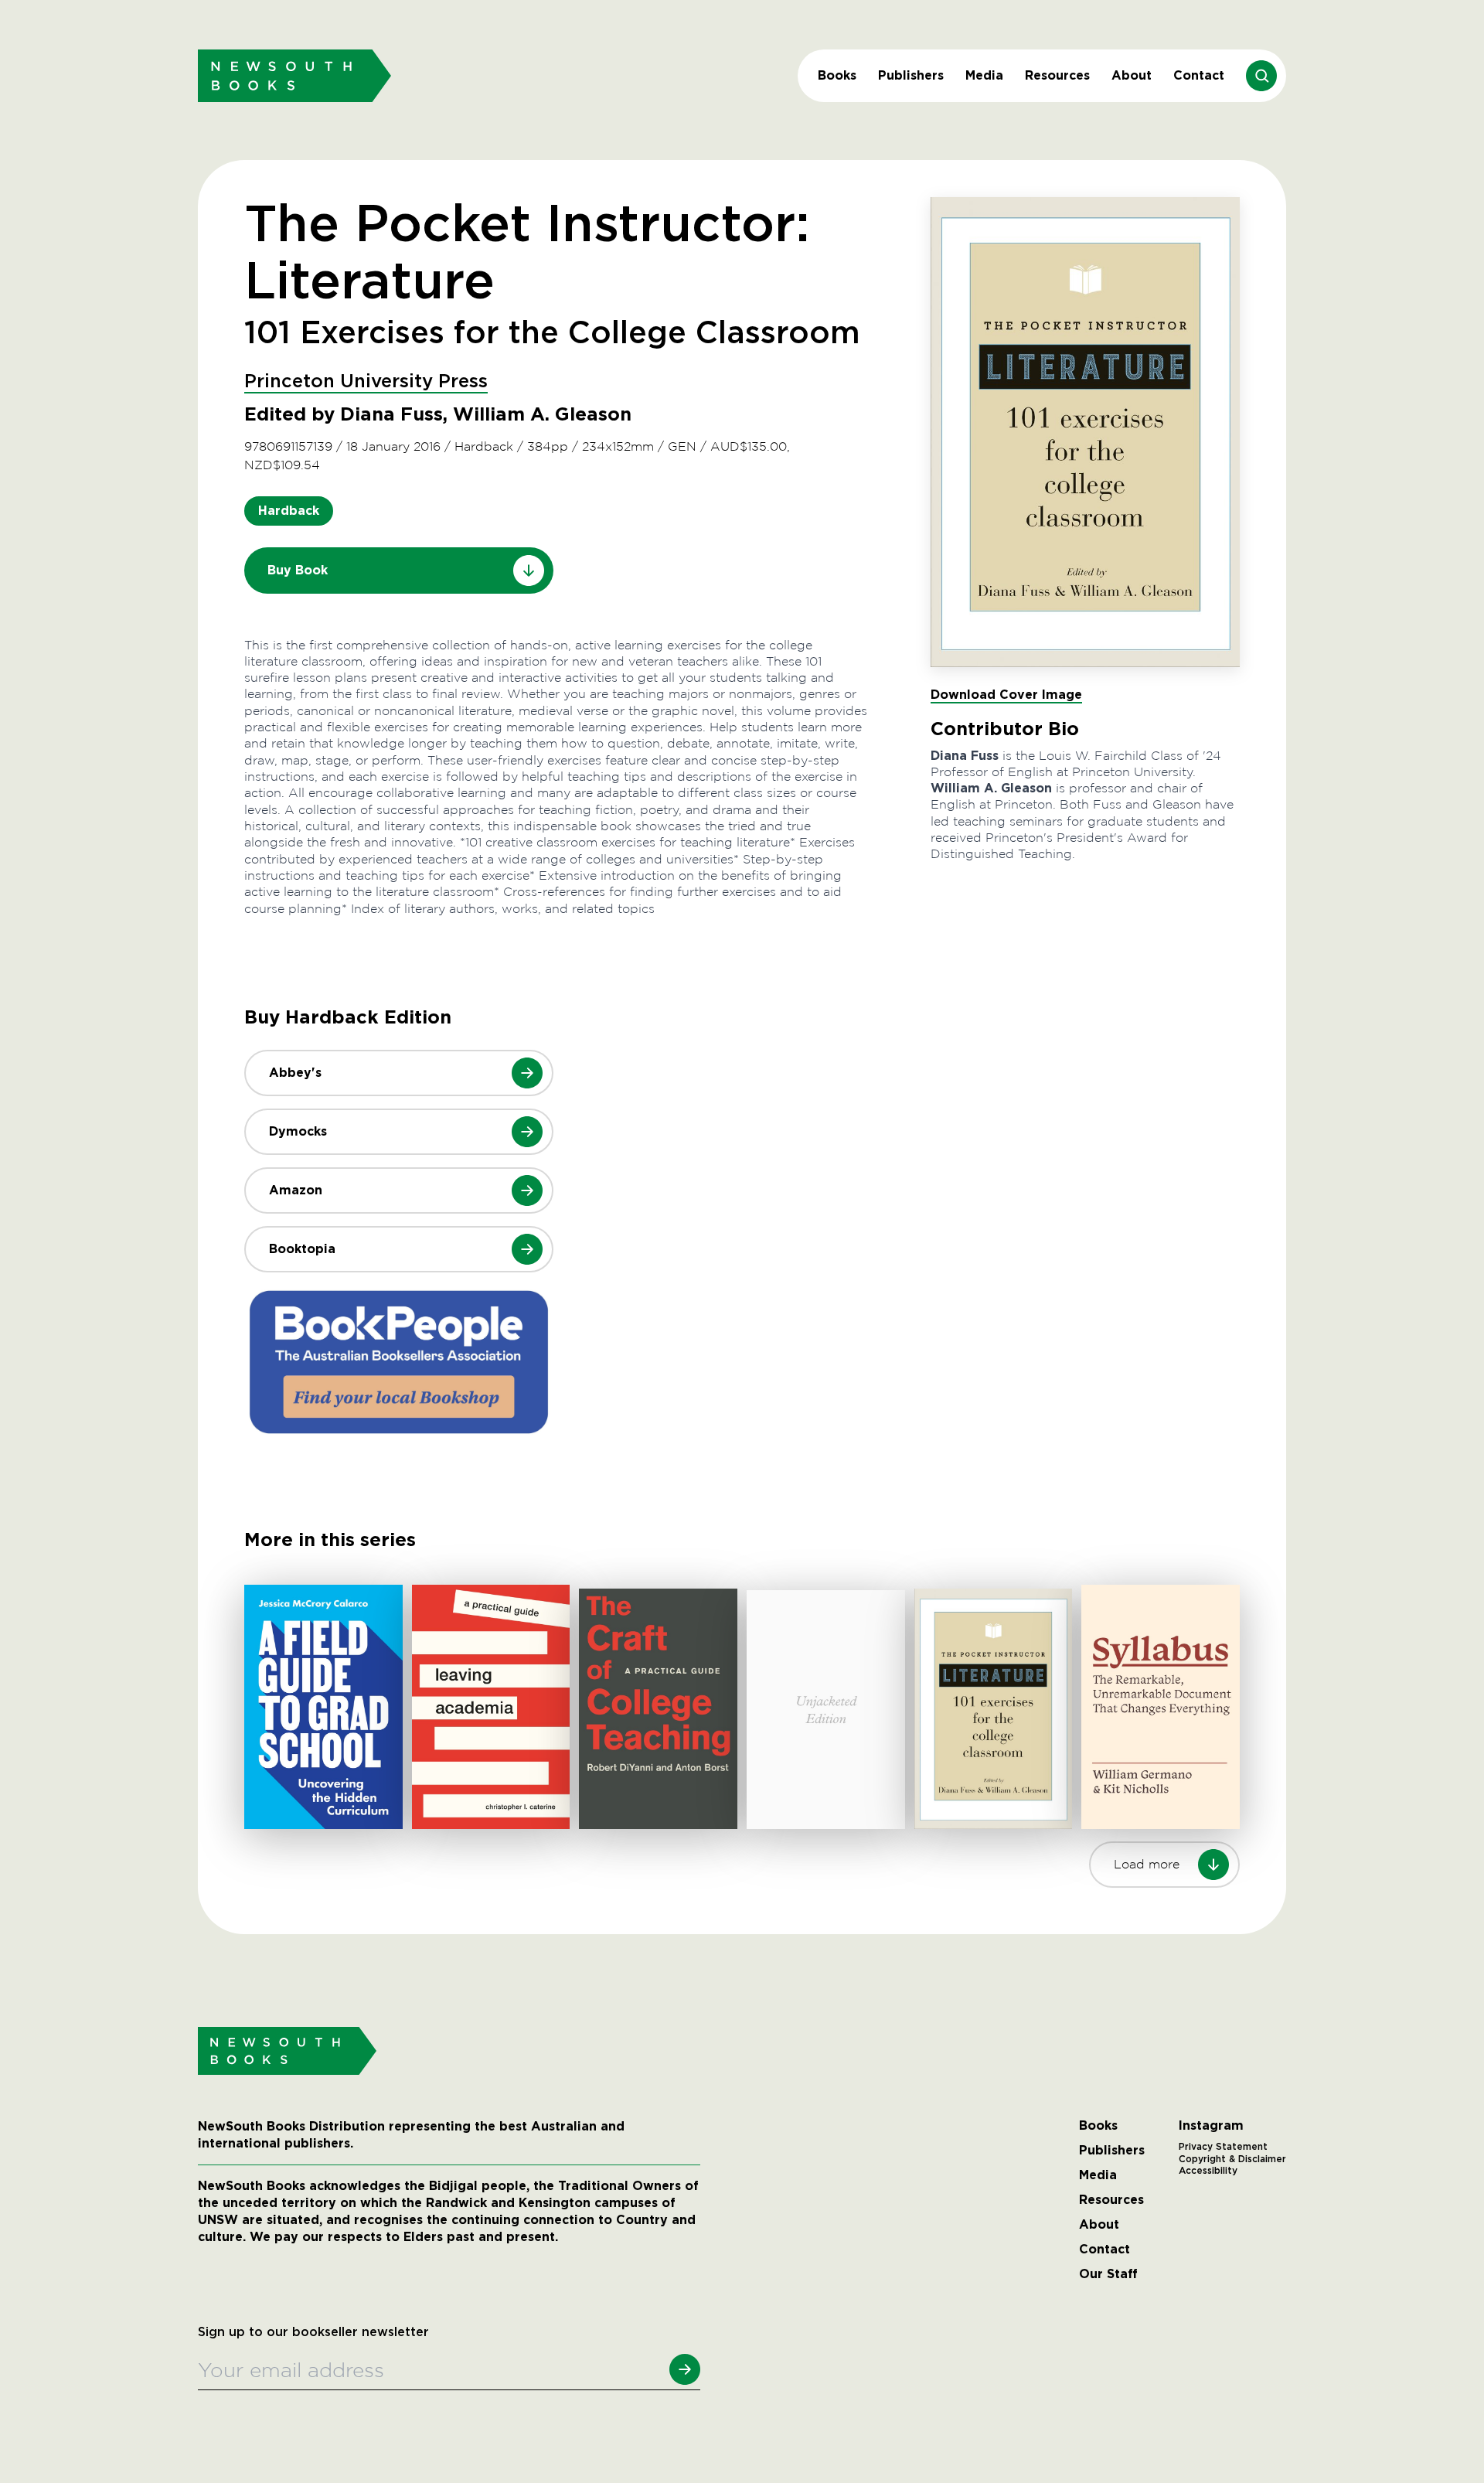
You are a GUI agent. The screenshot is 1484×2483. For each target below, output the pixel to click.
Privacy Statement (1223, 2147)
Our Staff (1108, 2274)
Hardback (289, 511)
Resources (1057, 75)
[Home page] (294, 75)
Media (984, 75)
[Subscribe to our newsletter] (685, 2369)
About (1132, 75)
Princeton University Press (366, 382)
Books (837, 75)
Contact (1199, 75)
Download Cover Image (1006, 695)
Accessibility (1208, 2171)
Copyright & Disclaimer (1232, 2159)
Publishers (911, 75)
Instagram (1211, 2126)
